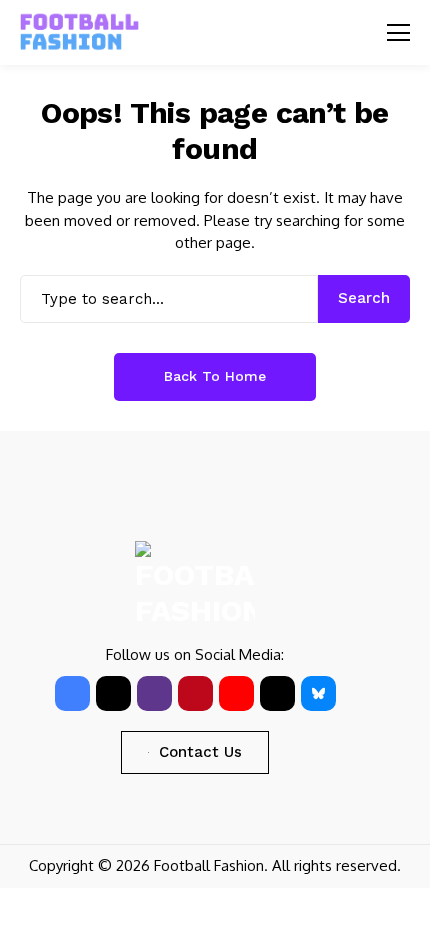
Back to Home (215, 376)
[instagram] (154, 693)
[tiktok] (277, 693)
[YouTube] (236, 693)
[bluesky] (318, 693)
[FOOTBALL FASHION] (80, 32)
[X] (113, 693)
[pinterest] (195, 693)
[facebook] (72, 693)
